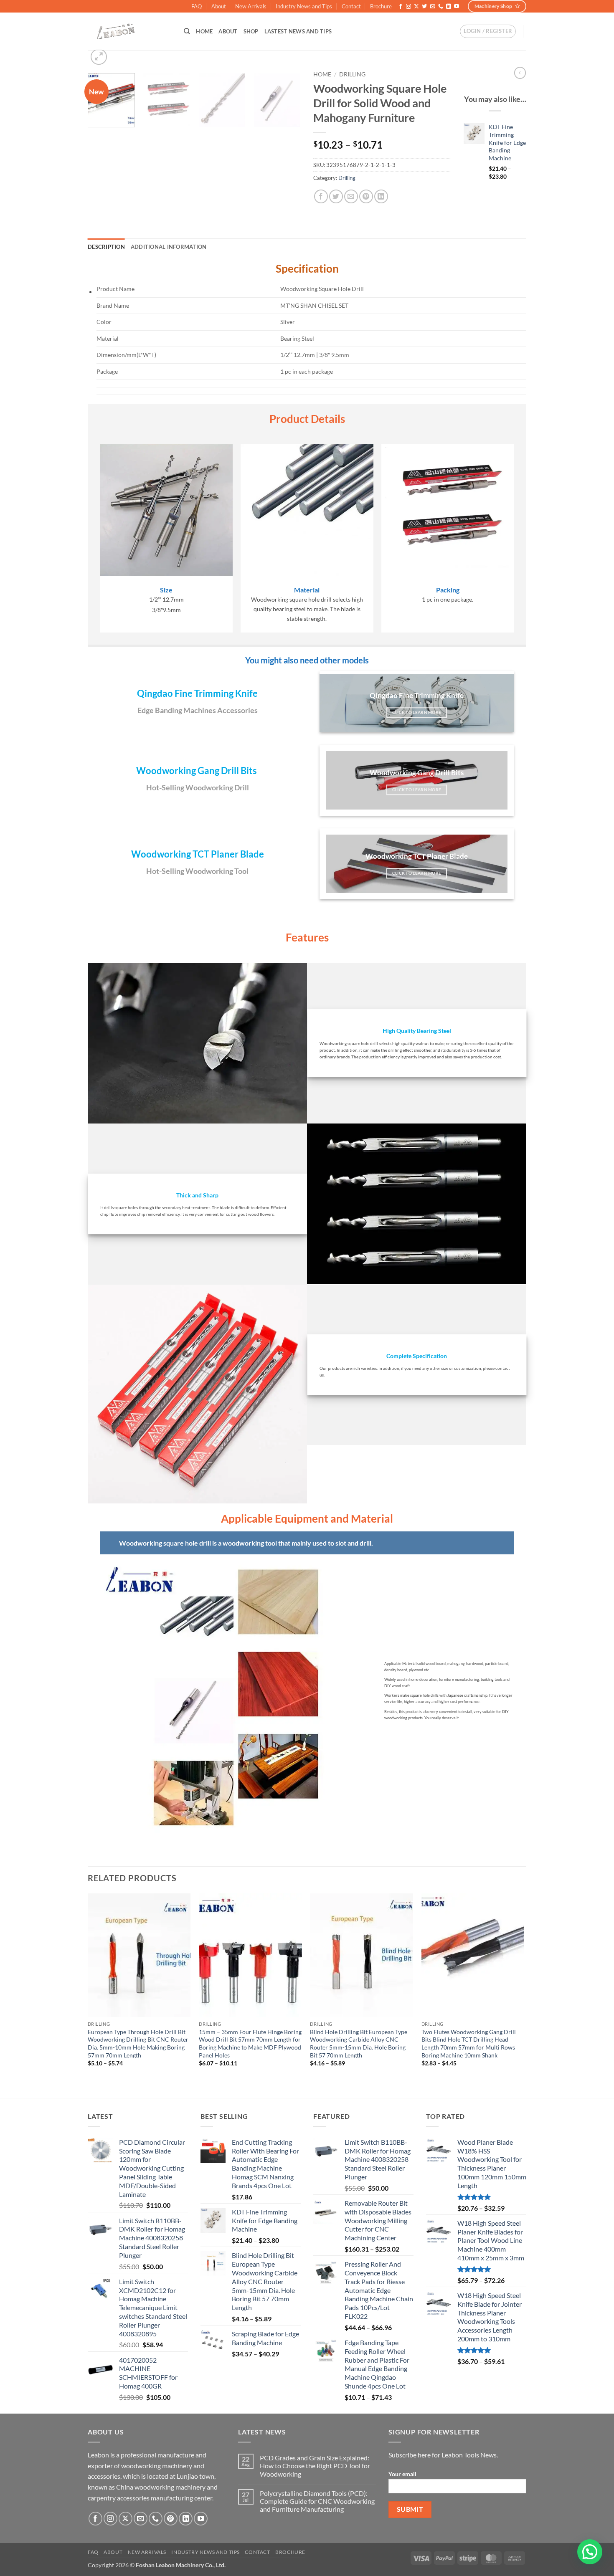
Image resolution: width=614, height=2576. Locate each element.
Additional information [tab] (169, 247)
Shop (251, 31)
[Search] (187, 31)
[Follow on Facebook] (401, 7)
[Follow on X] (416, 7)
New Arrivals (251, 6)
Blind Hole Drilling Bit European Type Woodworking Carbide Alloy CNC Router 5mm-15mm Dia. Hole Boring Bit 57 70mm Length (359, 2043)
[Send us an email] (433, 7)
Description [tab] (106, 247)
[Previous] (88, 1995)
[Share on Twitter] (336, 196)
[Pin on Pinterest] (366, 196)
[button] (488, 31)
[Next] (290, 103)
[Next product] (520, 73)
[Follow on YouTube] (457, 7)
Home (204, 31)
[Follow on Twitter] (424, 7)
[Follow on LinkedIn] (449, 7)
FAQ (197, 6)
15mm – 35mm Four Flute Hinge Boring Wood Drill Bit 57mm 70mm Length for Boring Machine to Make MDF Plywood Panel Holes (250, 2043)
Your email (402, 2474)
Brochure (381, 6)
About (219, 6)
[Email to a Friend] (351, 196)
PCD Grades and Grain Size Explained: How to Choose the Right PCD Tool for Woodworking (315, 2466)
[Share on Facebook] (321, 196)
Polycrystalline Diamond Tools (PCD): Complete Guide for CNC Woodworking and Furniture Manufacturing (317, 2501)
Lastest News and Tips (298, 31)
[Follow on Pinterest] (171, 2519)
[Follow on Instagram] (408, 7)
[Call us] (441, 7)
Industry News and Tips (304, 6)
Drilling (352, 74)
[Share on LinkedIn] (381, 196)
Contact (351, 6)
